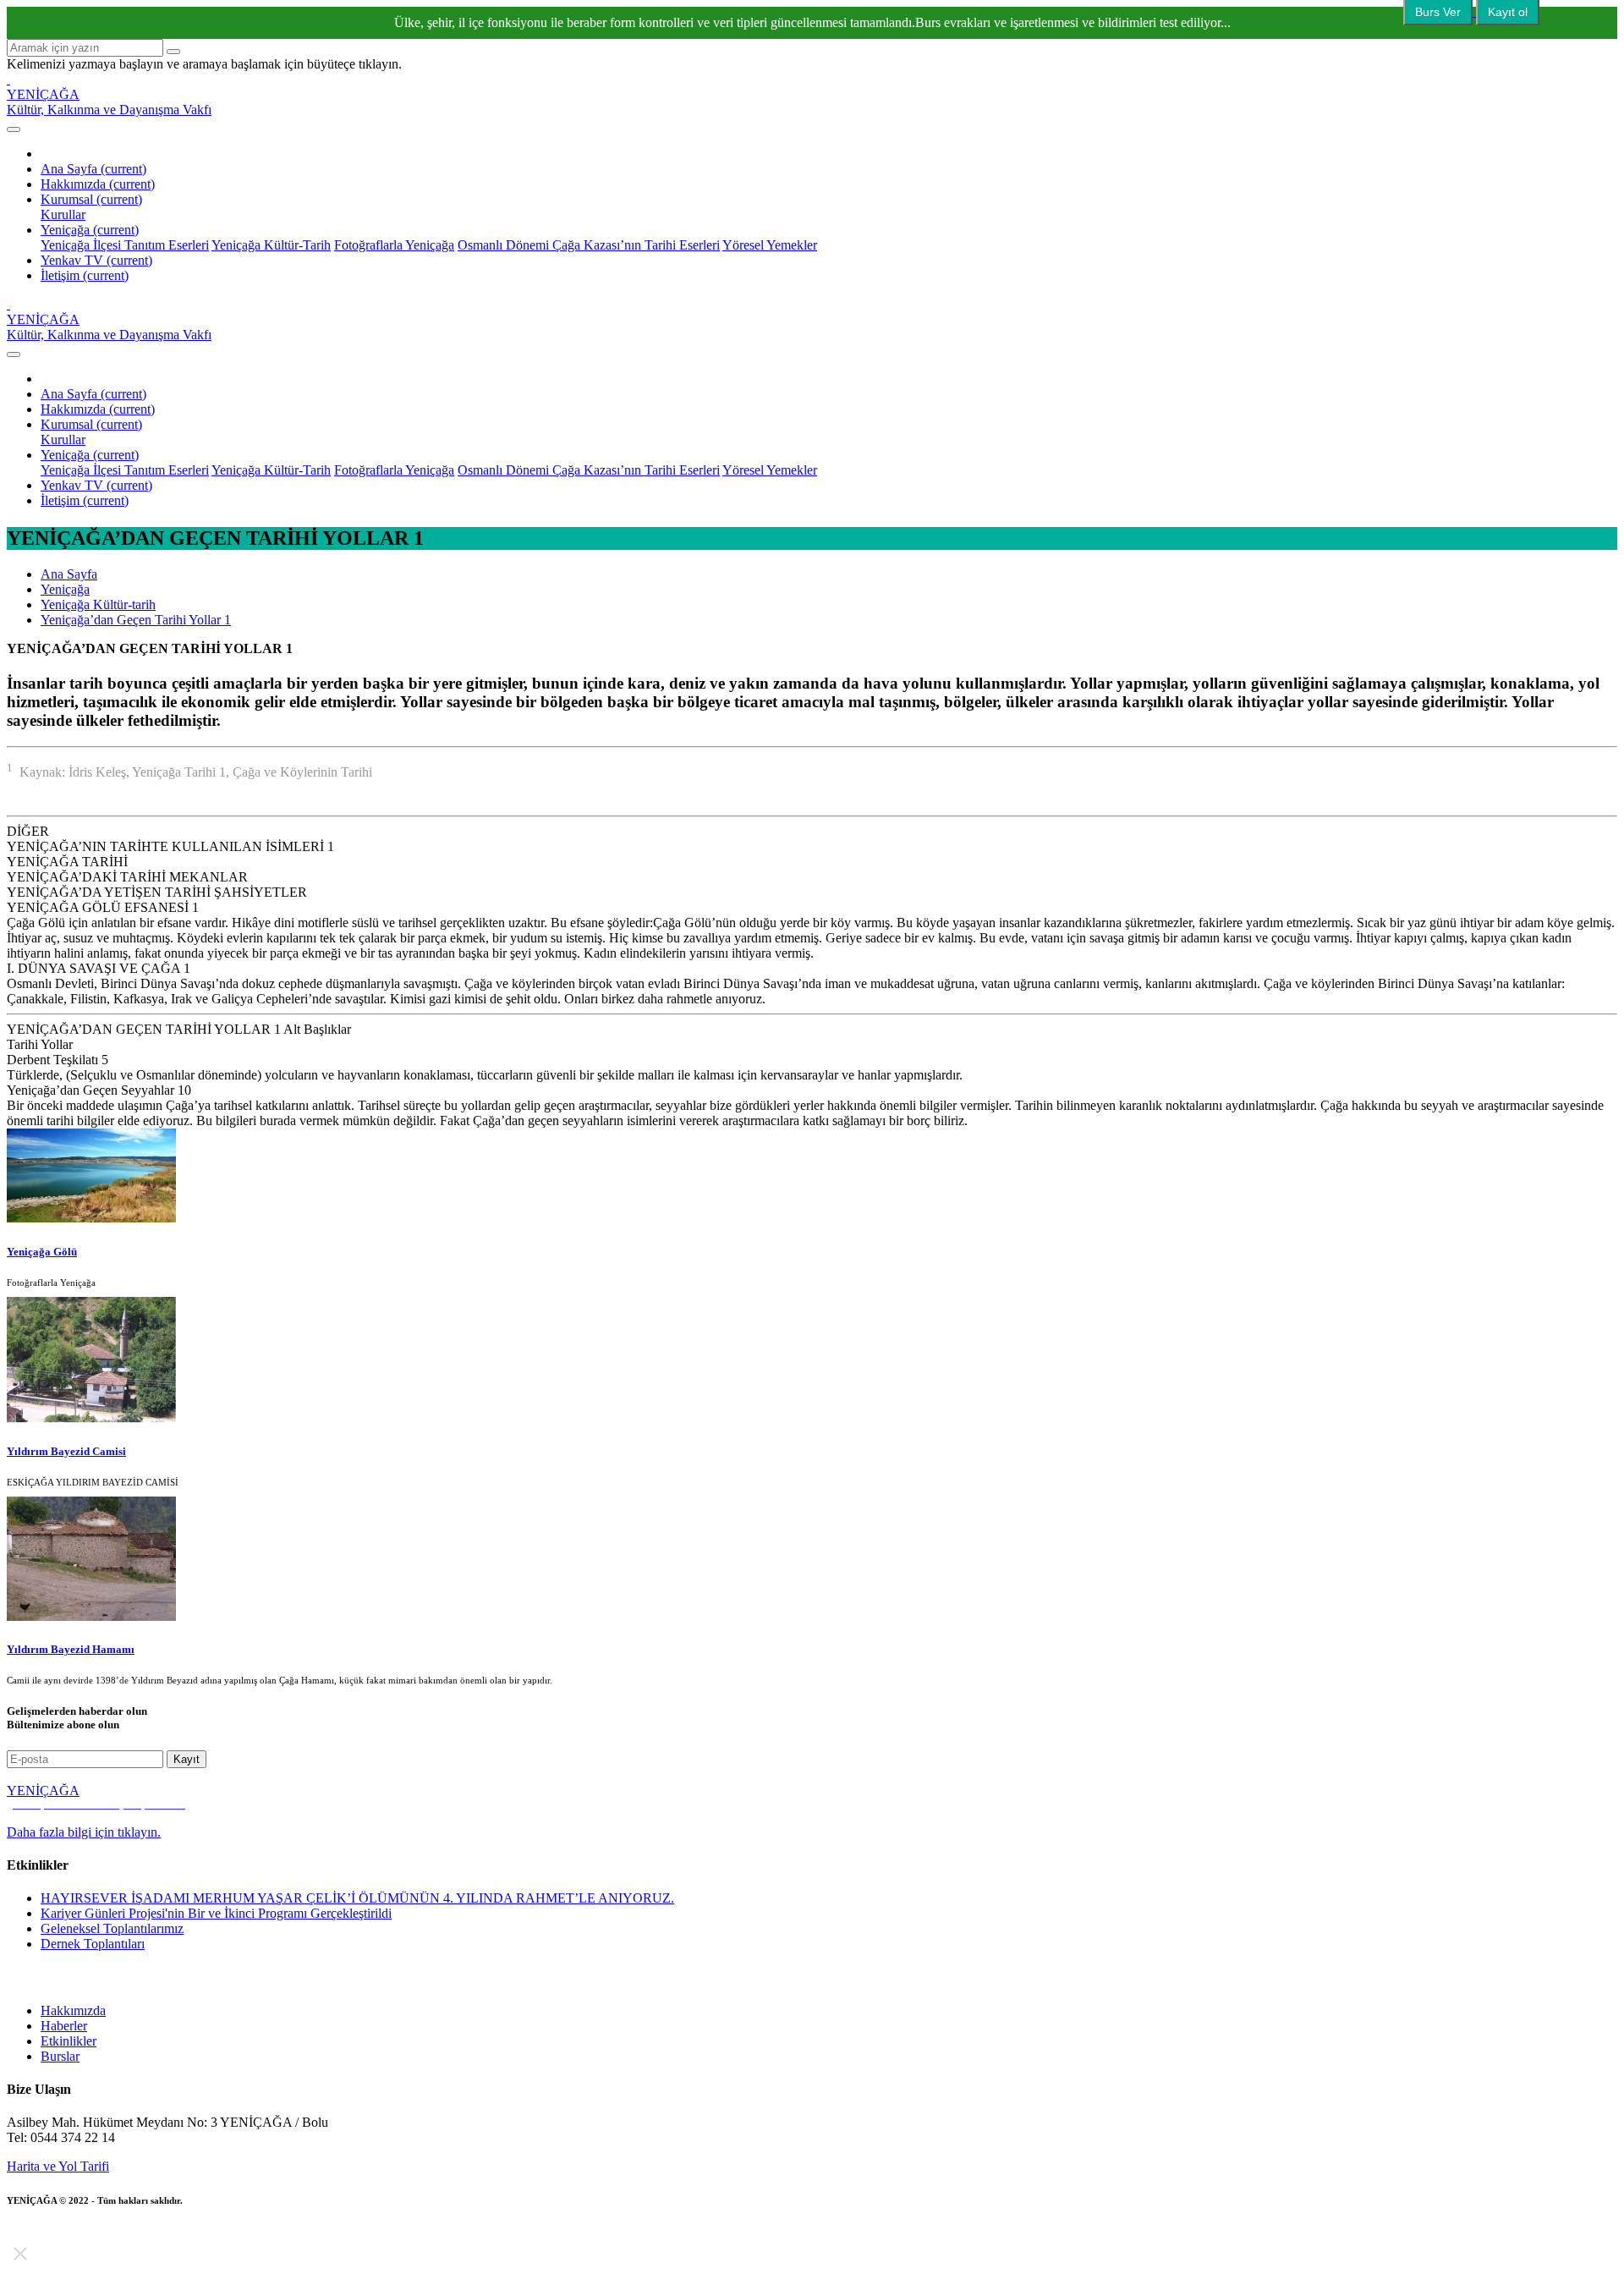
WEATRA (122, 2214)
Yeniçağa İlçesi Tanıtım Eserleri (125, 245)
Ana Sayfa (93, 169)
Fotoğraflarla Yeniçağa (394, 245)
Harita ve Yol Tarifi (58, 2166)
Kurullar (63, 214)
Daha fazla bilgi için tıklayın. (84, 1832)
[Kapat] (20, 2254)
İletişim (85, 275)
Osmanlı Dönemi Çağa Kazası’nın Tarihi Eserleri (589, 245)
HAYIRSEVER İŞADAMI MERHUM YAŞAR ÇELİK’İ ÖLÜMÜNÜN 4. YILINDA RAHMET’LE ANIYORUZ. (357, 1898)
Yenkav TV (96, 260)
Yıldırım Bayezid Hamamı (71, 1649)
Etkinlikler (69, 2041)
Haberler (64, 2026)
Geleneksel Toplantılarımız (112, 1928)
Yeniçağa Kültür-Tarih (271, 245)
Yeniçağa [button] (90, 230)
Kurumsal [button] (91, 199)
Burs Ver (1438, 12)
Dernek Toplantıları (93, 1944)
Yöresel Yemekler (770, 245)
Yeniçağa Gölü (42, 1252)
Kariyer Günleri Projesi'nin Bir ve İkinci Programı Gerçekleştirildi (216, 1913)
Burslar (60, 2056)
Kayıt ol (1508, 12)
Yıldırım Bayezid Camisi (66, 1451)
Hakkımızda (98, 184)
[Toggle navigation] (14, 129)
